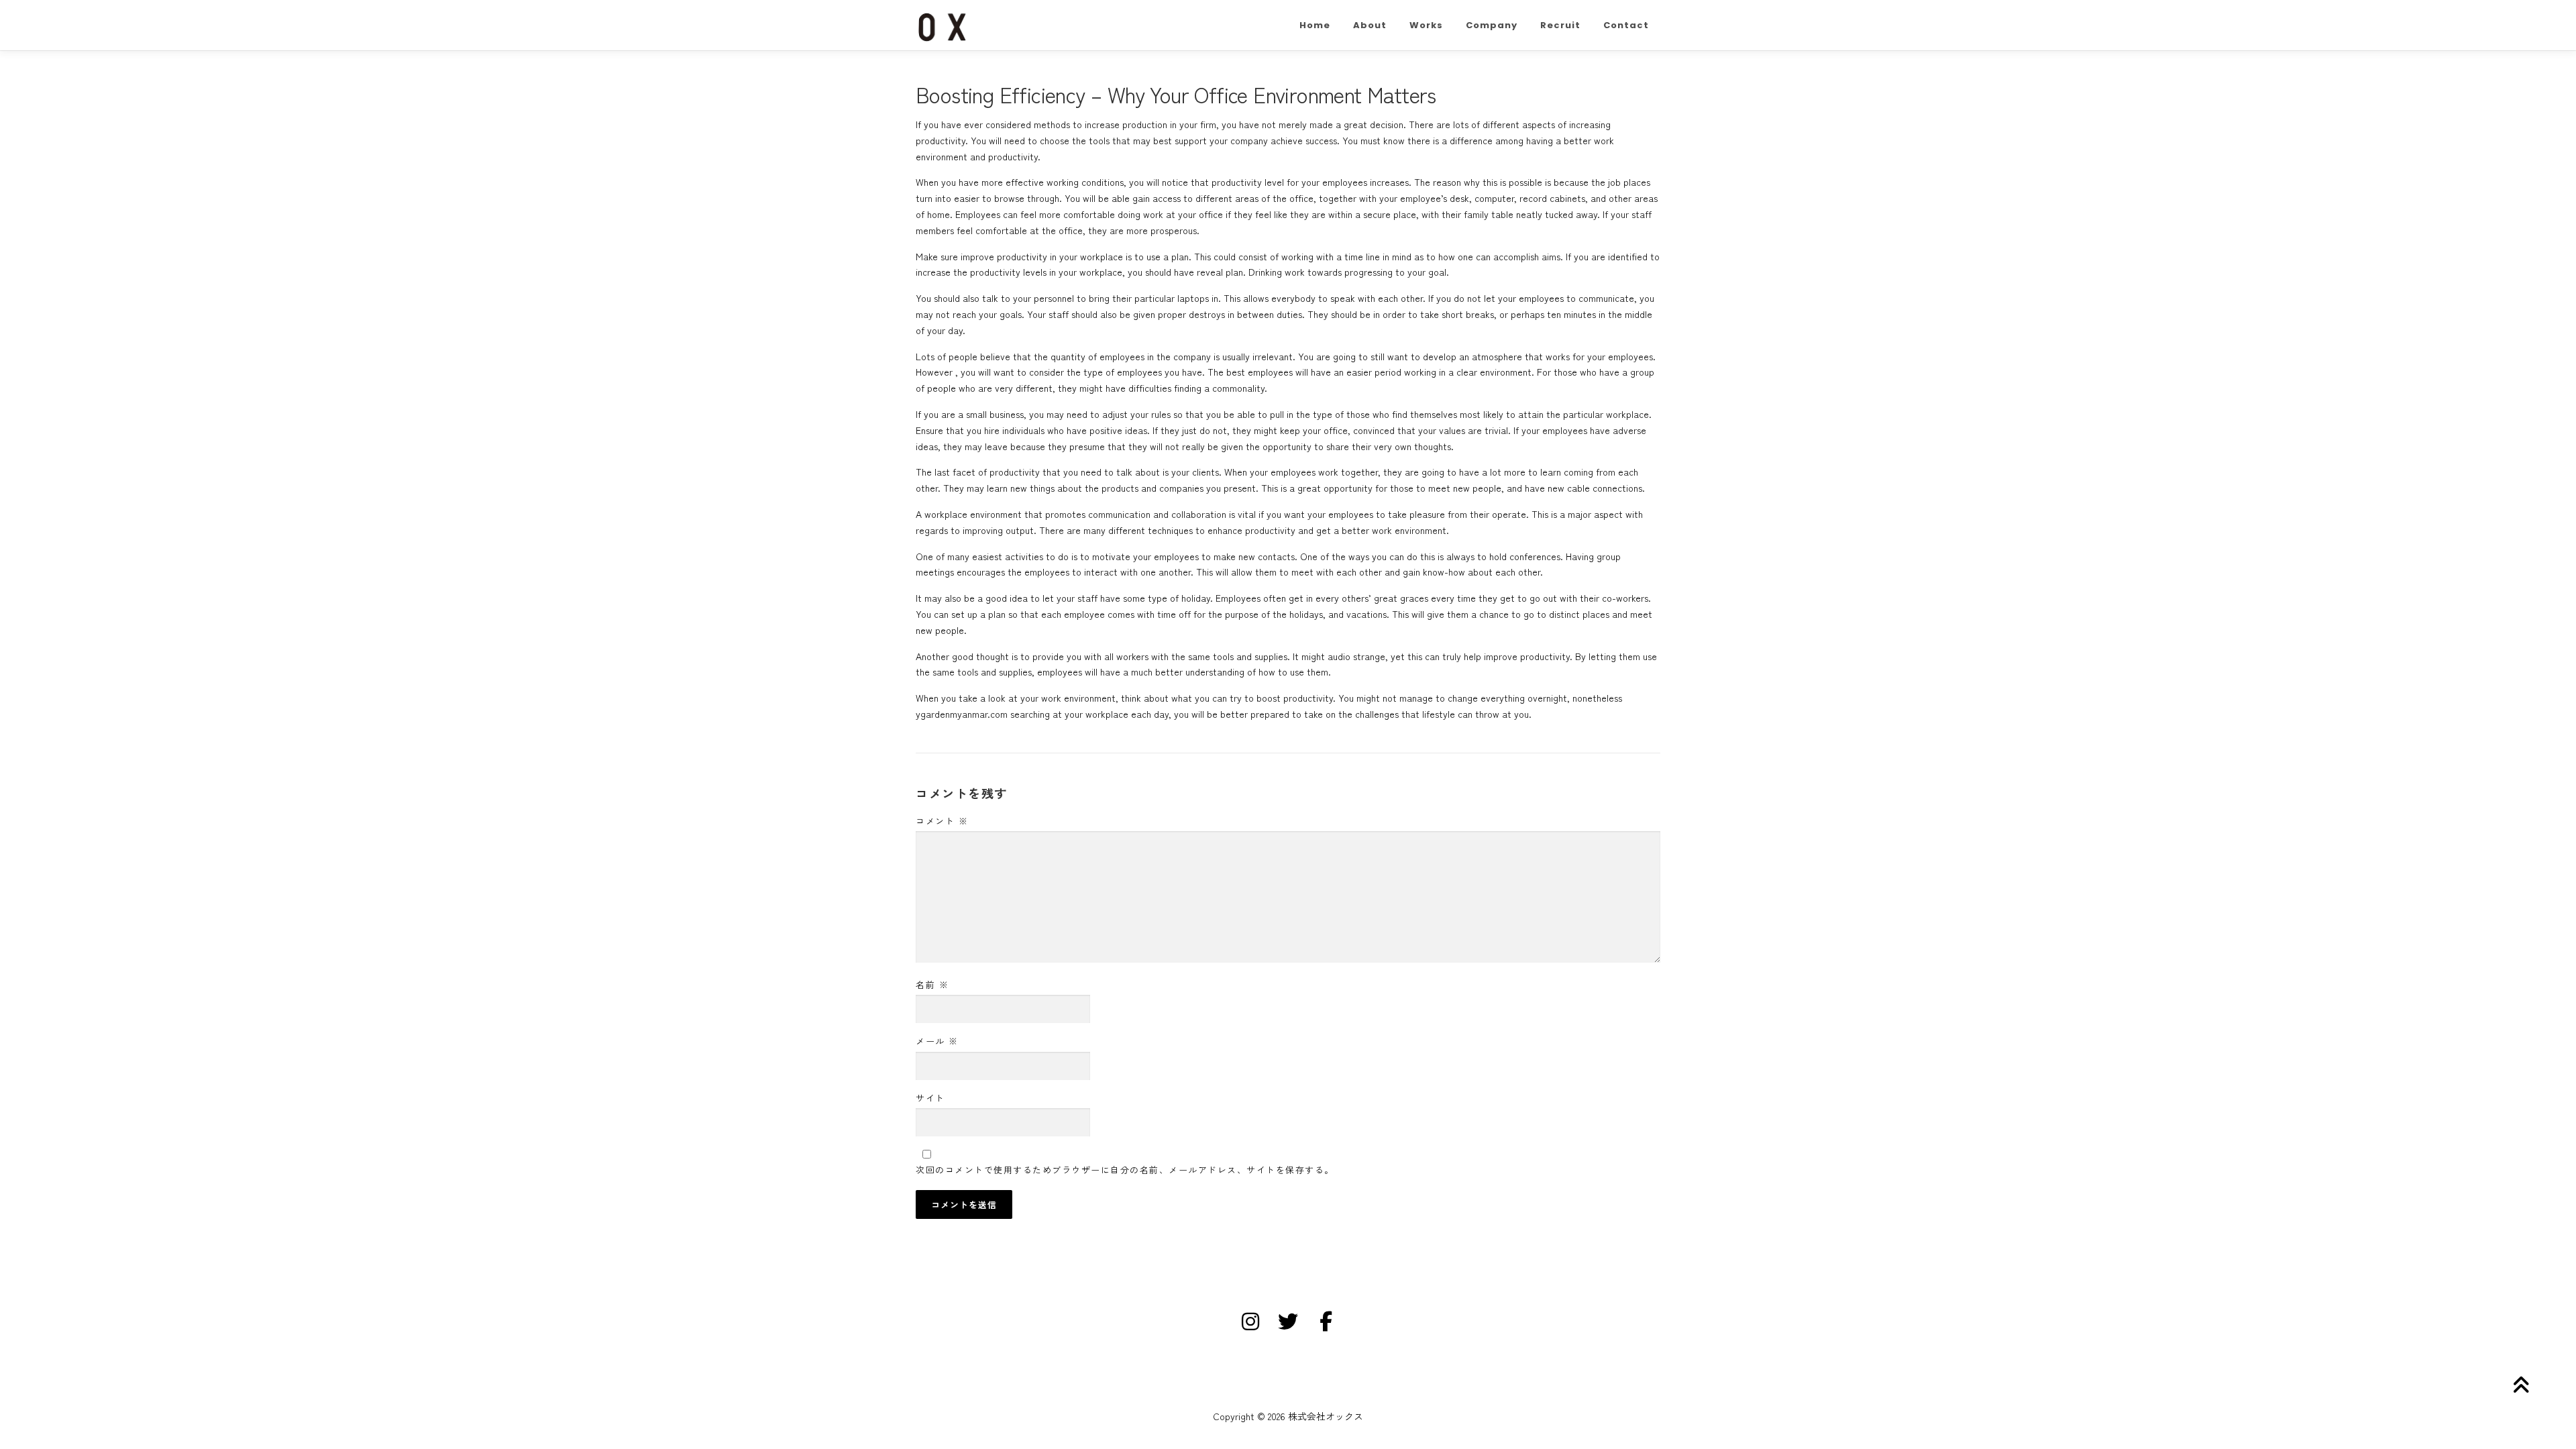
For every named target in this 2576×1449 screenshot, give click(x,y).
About (1370, 25)
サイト (930, 1098)
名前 (932, 984)
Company (1492, 25)
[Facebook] (1326, 1322)
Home (1315, 25)
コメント (942, 821)
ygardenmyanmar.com (962, 714)
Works (1426, 25)
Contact (1626, 25)
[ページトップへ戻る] (2519, 1385)
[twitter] (1288, 1322)
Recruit (1560, 25)
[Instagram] (1250, 1322)
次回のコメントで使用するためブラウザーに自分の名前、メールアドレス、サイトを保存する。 (1125, 1170)
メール (937, 1041)
